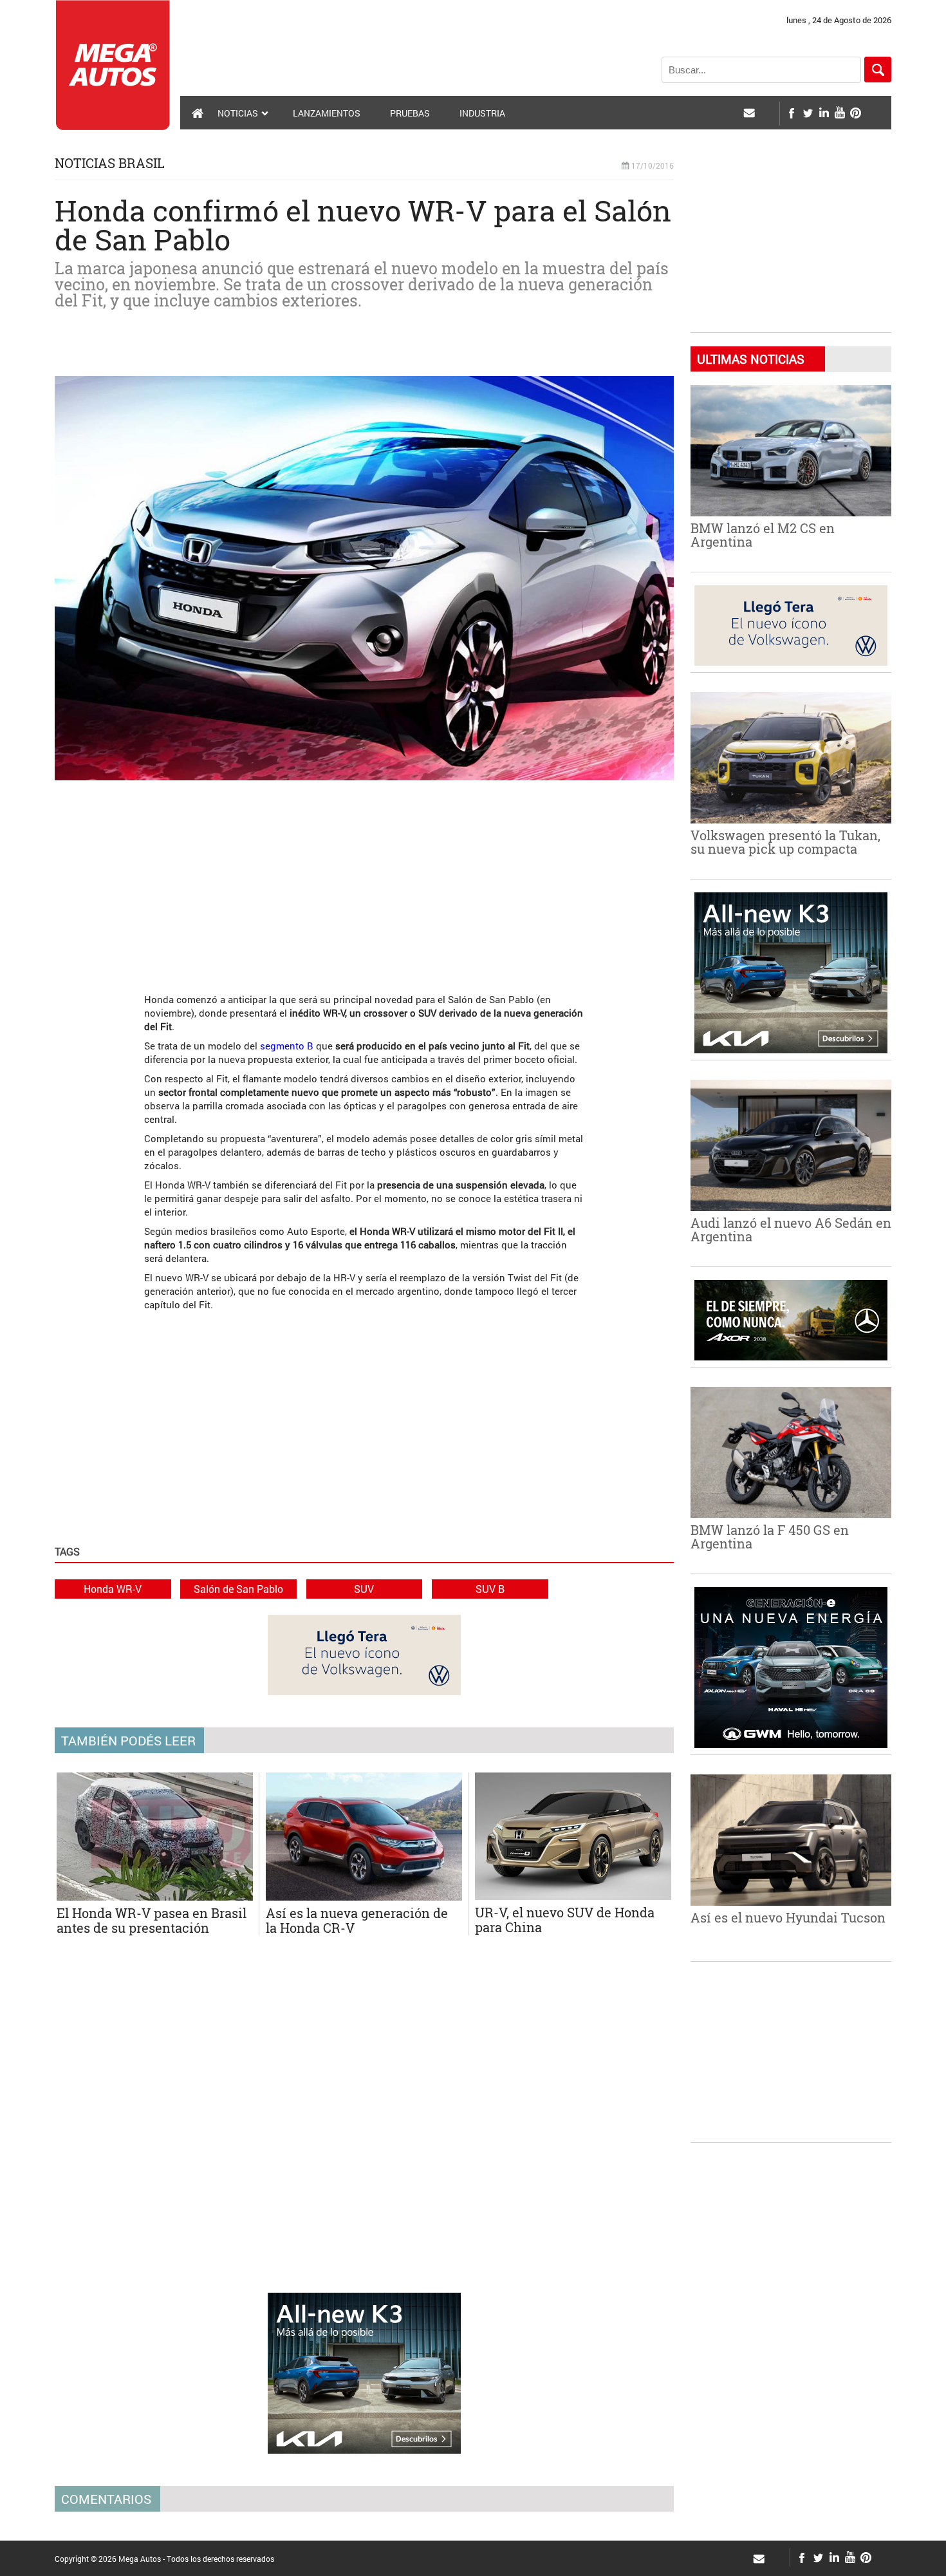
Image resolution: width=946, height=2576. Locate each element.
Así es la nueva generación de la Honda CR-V (357, 1920)
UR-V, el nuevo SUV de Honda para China (565, 1920)
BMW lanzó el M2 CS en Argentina (763, 535)
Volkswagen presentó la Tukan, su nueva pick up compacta (785, 842)
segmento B (287, 1046)
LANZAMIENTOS (327, 113)
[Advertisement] (364, 880)
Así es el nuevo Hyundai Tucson (788, 1917)
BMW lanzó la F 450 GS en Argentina (770, 1537)
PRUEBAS (410, 113)
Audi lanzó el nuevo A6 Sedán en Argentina (791, 1229)
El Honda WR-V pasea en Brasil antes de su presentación (152, 1920)
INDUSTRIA (482, 113)
